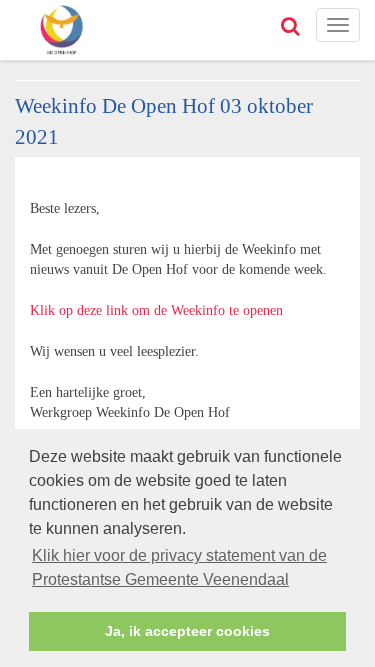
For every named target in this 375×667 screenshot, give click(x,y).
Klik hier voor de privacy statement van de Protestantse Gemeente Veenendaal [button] (179, 567)
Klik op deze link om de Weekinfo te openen (156, 310)
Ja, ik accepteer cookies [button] (187, 631)
